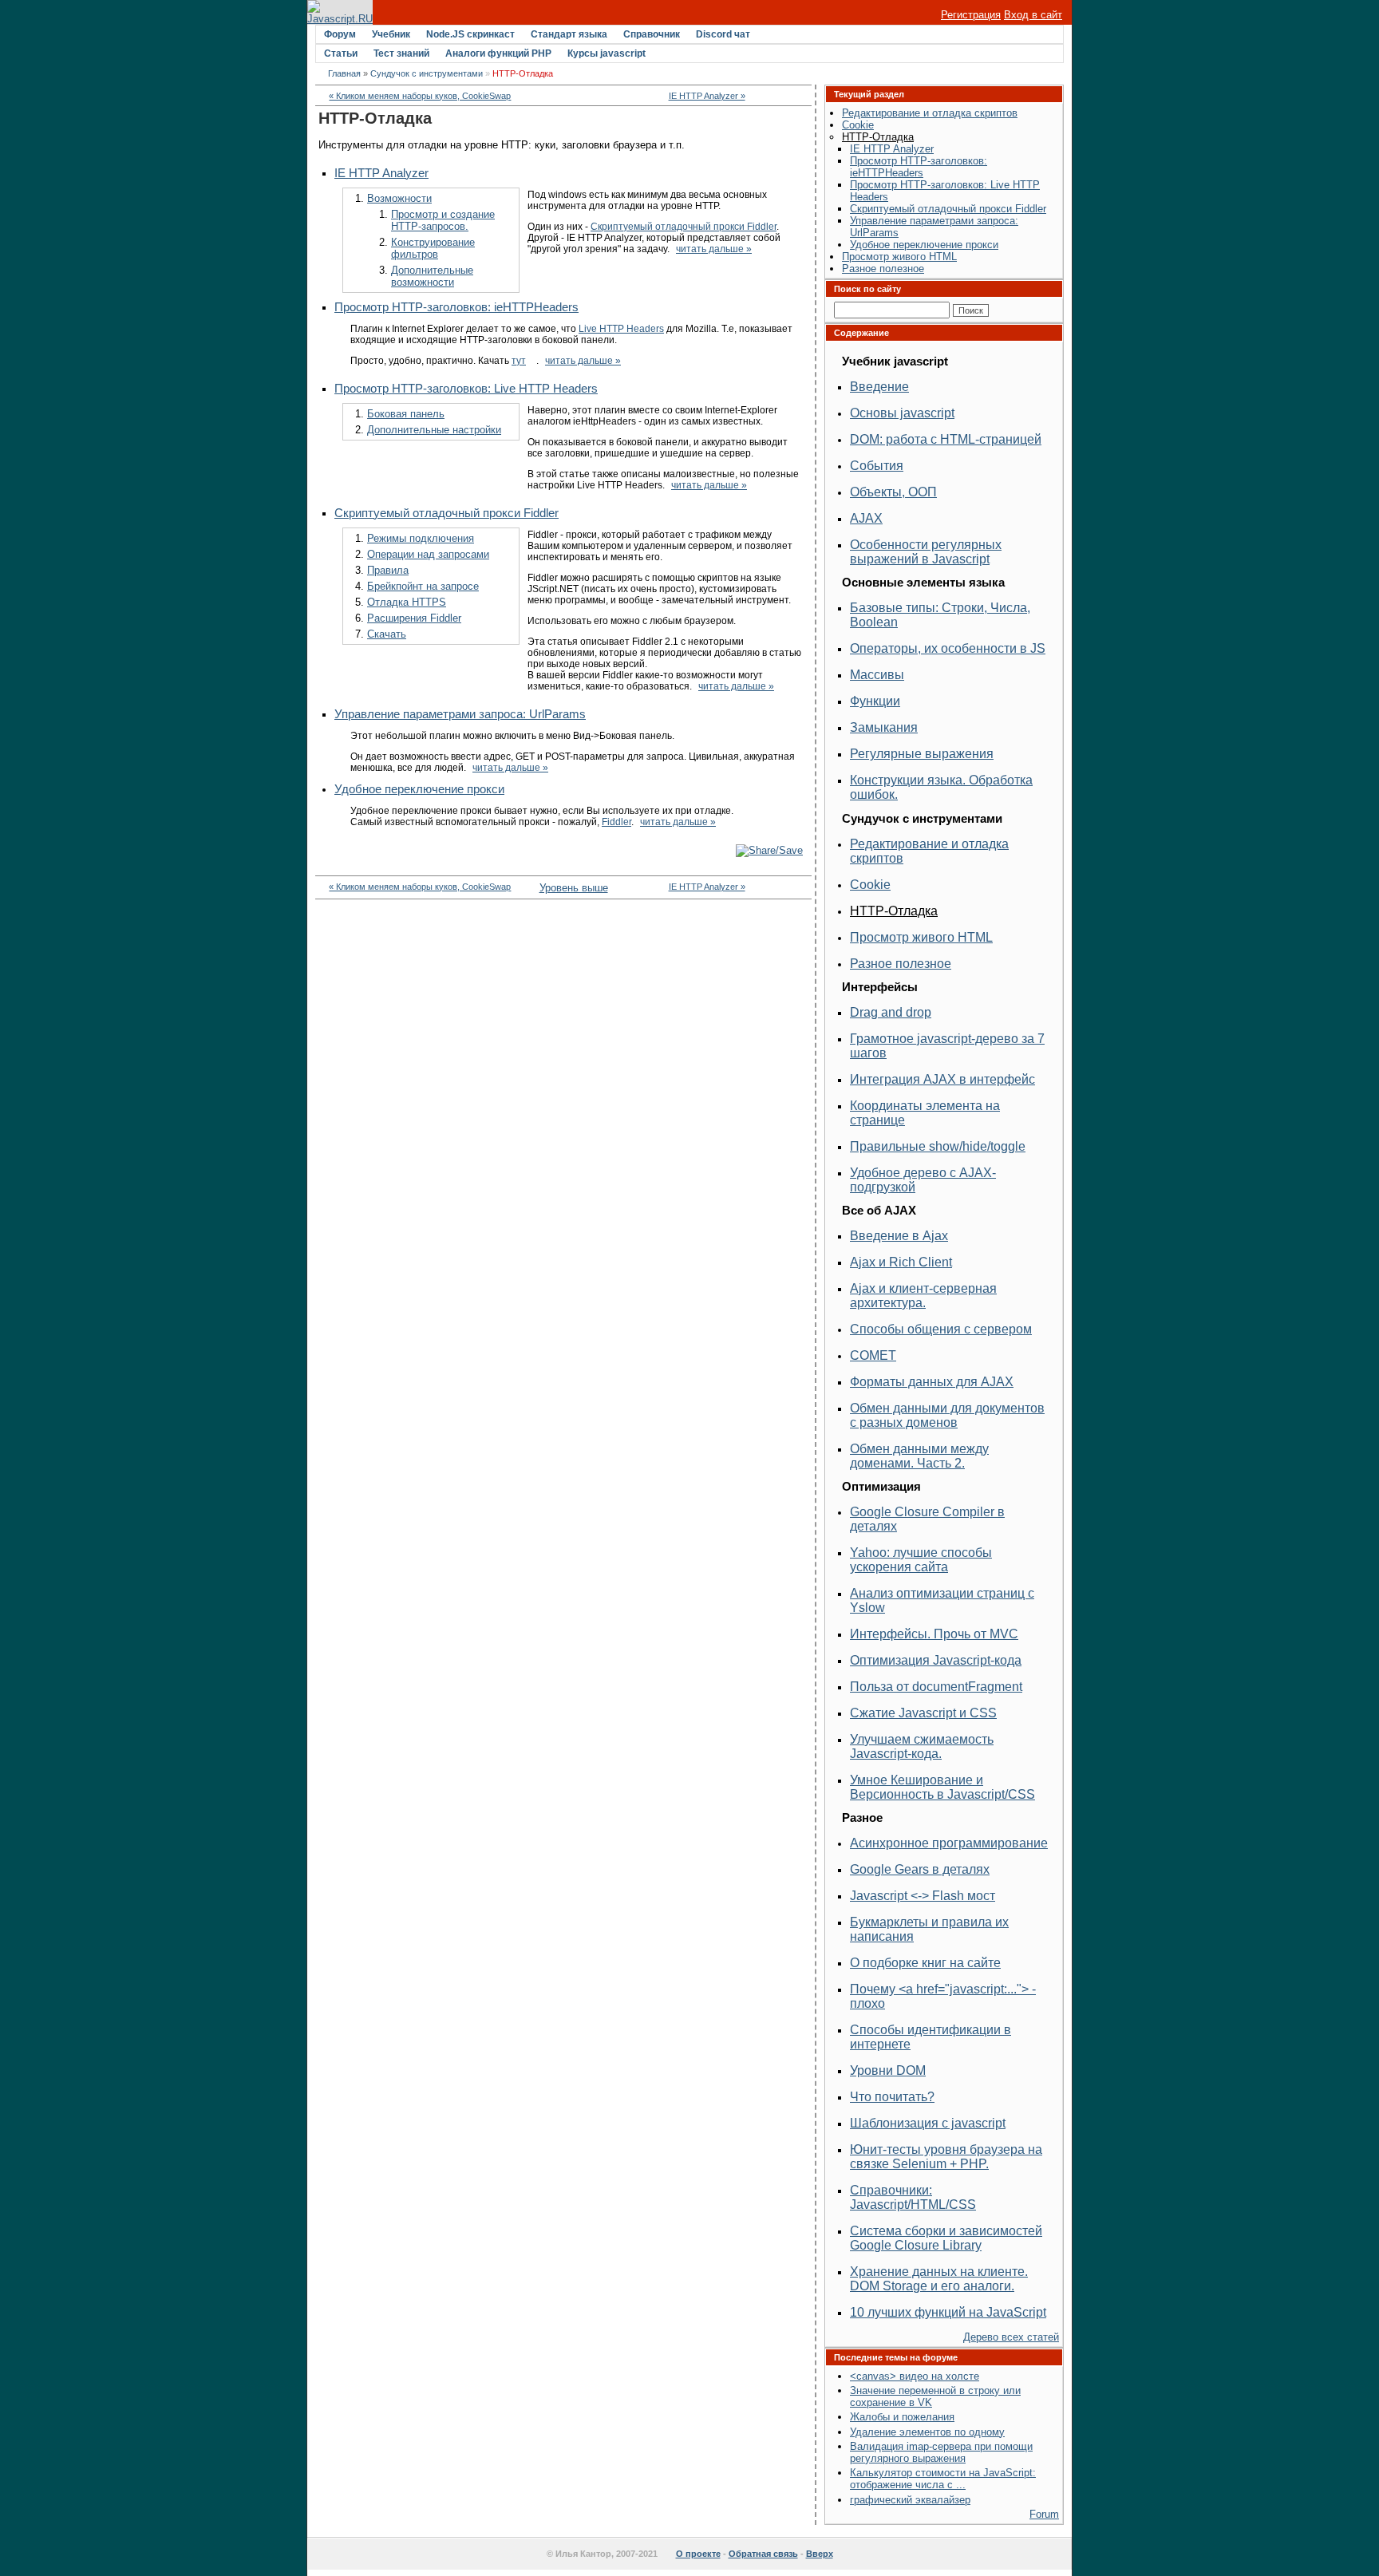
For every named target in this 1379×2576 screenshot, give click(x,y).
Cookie (858, 125)
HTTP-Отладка (878, 137)
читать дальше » (714, 249)
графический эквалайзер (910, 2500)
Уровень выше (564, 888)
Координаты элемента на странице (925, 1113)
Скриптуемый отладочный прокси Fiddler (684, 227)
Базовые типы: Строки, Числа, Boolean (940, 615)
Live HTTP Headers (621, 329)
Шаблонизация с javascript (928, 2123)
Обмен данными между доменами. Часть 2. (919, 1456)
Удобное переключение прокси (419, 789)
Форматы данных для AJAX (932, 1382)
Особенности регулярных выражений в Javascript (926, 552)
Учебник (391, 34)
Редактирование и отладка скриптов (930, 113)
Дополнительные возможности (432, 276)
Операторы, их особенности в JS (948, 648)
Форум (340, 34)
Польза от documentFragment (936, 1687)
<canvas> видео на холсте (915, 2376)
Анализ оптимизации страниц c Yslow (942, 1600)
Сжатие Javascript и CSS (923, 1713)
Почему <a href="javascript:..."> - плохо (943, 1996)
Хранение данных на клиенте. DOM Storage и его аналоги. (939, 2279)
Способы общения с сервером (941, 1329)
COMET (873, 1355)
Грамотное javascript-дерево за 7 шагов (947, 1046)
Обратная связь (763, 2554)
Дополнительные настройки (434, 430)
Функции (875, 701)
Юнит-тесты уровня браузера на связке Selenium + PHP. (946, 2157)
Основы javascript (902, 413)
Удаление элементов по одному (927, 2432)
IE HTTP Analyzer (381, 173)
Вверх (820, 2554)
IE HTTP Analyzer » (707, 96)
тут (519, 361)
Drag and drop (891, 1012)
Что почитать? (892, 2097)
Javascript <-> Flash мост (923, 1896)
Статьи (341, 53)
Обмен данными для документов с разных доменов (947, 1415)
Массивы (877, 675)
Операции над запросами (428, 554)
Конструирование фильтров (433, 248)
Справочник (652, 34)
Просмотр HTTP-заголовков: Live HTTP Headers (466, 389)
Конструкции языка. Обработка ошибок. (941, 787)
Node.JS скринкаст (470, 34)
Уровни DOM (888, 2070)
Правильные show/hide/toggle (938, 1146)
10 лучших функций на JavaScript (948, 2312)
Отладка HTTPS (407, 602)
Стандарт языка (569, 34)
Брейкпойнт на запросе (423, 586)
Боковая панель (406, 414)
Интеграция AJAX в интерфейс (942, 1079)
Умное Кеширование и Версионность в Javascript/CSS (942, 1787)
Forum (1044, 2514)
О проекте (698, 2554)
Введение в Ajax (899, 1236)
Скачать (387, 634)
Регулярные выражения (922, 754)
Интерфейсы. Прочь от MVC (934, 1634)
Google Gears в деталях (920, 1869)
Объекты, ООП (893, 492)
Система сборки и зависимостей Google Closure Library (946, 2238)
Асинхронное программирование (949, 1843)
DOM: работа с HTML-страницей (946, 439)
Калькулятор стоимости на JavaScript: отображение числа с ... (943, 2479)
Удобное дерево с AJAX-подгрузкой (923, 1180)
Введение (879, 387)
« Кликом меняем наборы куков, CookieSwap (420, 96)
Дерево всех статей (1011, 2337)
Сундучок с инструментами (427, 73)
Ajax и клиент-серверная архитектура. (923, 1296)
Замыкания (884, 727)
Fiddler (616, 822)
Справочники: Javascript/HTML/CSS (913, 2197)
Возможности (399, 198)
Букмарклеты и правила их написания (929, 1929)
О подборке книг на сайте (925, 1963)
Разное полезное (883, 269)
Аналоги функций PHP (498, 53)
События (877, 466)
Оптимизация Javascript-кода (936, 1660)
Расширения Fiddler (414, 618)
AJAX (866, 518)
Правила (388, 570)
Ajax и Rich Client (901, 1262)
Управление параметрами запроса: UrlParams (460, 714)
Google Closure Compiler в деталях (927, 1519)
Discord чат (723, 34)
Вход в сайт (1033, 15)
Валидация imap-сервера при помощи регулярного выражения (941, 2452)
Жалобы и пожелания (902, 2417)
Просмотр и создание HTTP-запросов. (443, 220)
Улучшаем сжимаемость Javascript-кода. (922, 1746)
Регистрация (971, 15)
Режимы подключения (421, 538)
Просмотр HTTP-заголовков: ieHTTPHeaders (456, 307)
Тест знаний (401, 53)
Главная (344, 73)
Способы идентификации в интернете (931, 2037)
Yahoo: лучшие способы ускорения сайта (921, 1560)
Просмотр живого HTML (899, 257)
